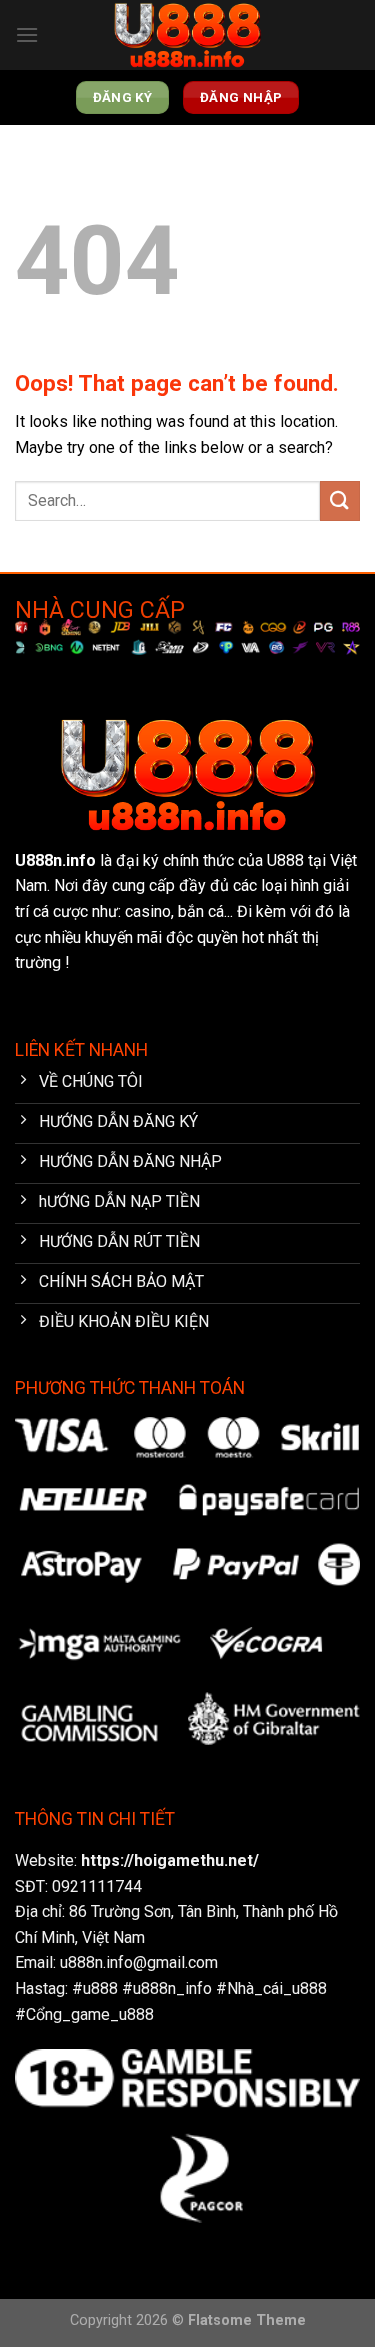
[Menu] (27, 34)
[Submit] (340, 500)
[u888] (188, 35)
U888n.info (55, 860)
